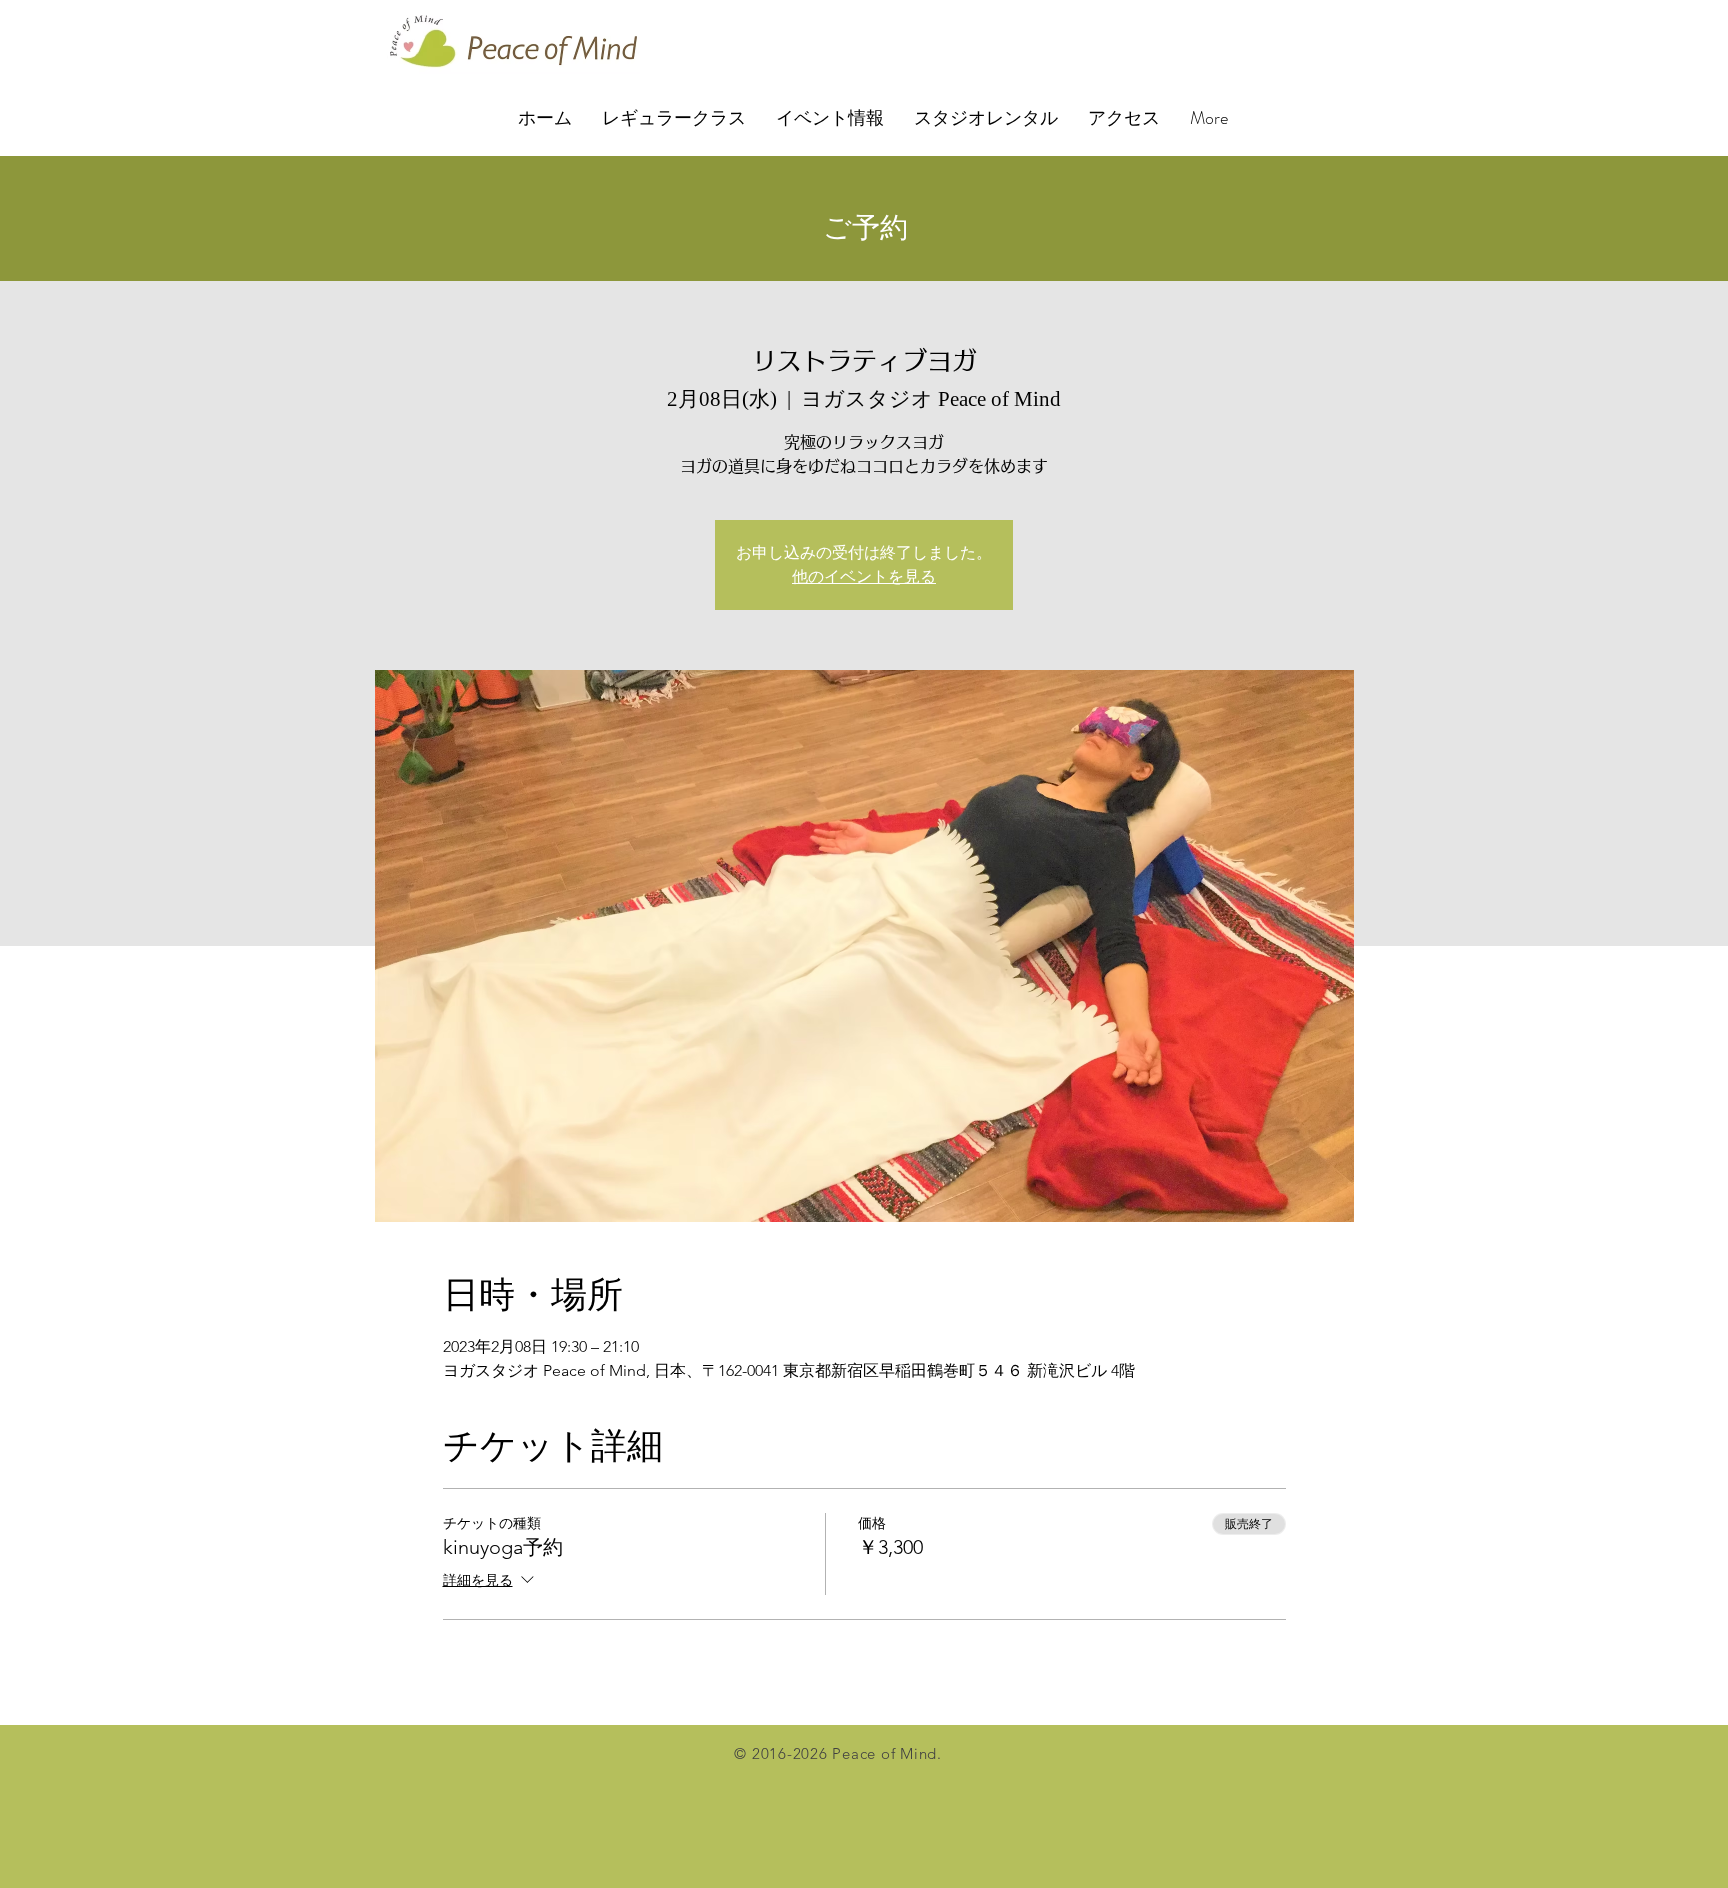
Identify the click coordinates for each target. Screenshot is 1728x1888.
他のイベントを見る (864, 576)
